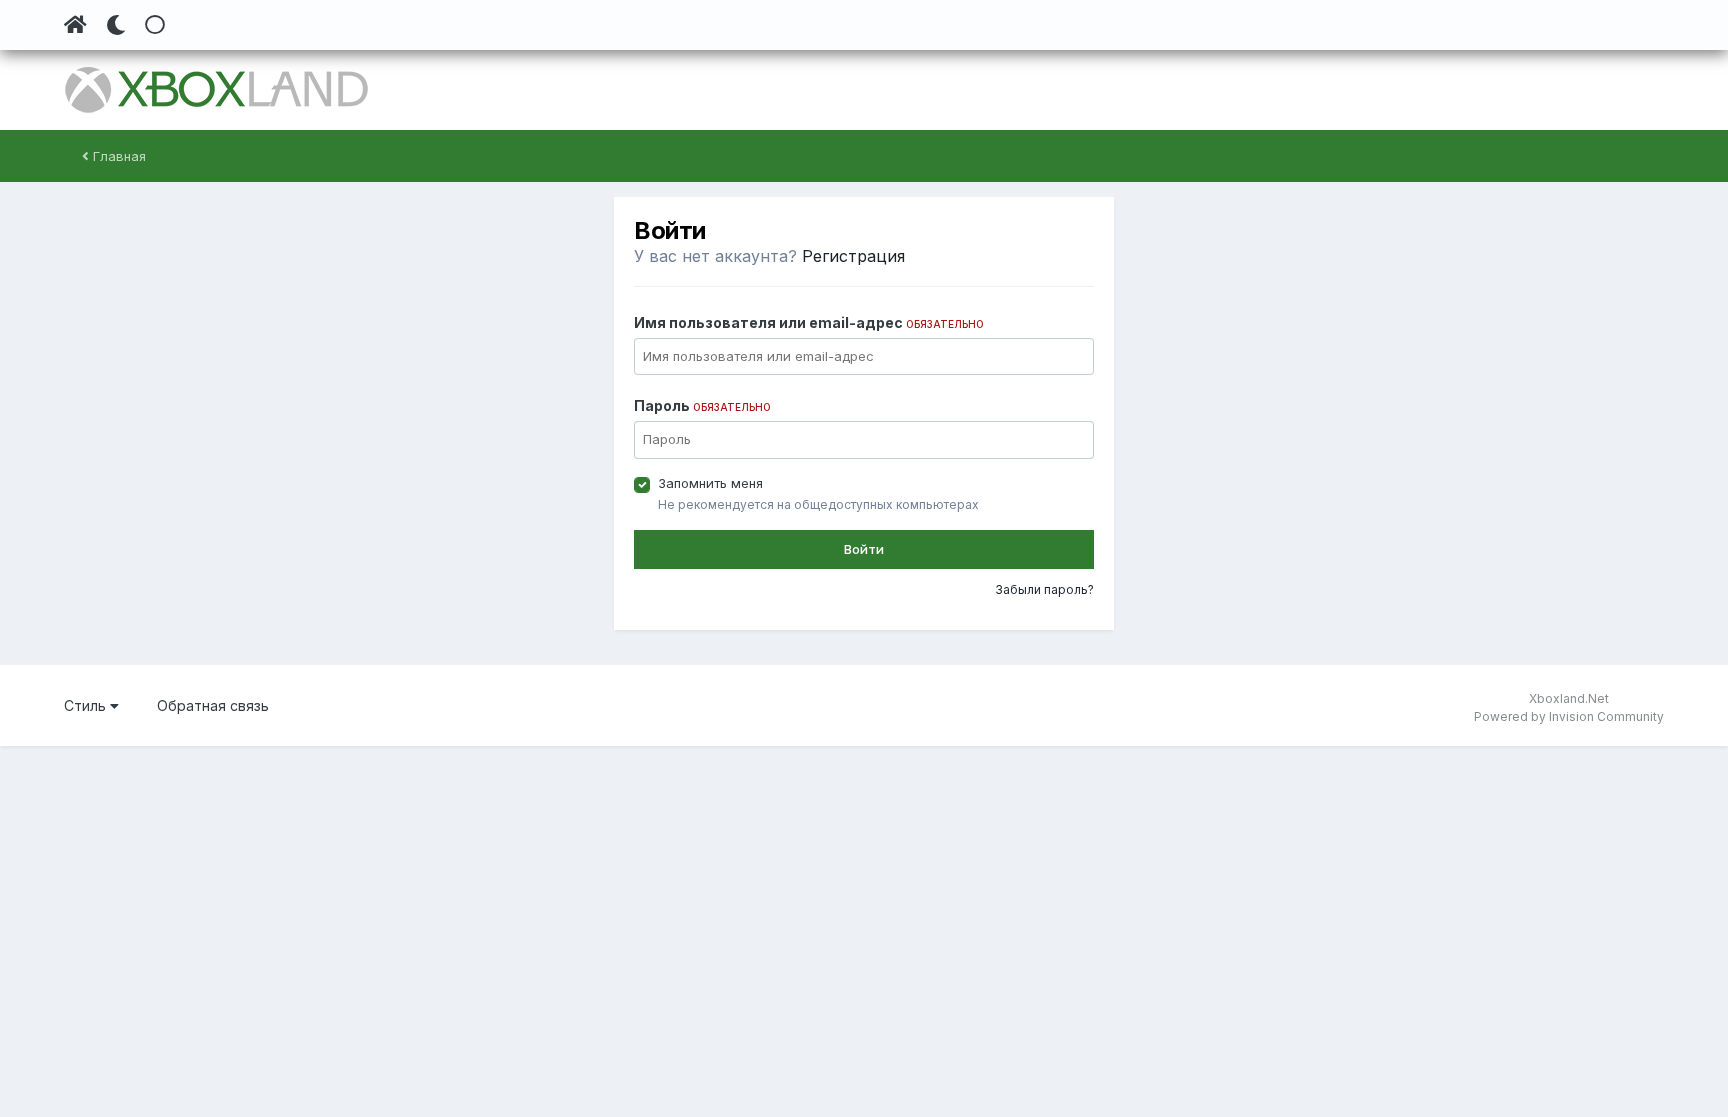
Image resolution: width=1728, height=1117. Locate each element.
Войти (864, 549)
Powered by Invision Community (1569, 716)
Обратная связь (213, 705)
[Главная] (75, 25)
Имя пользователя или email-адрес (809, 322)
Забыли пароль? (1044, 589)
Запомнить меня (710, 483)
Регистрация (853, 256)
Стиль (87, 705)
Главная (117, 156)
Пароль (702, 405)
